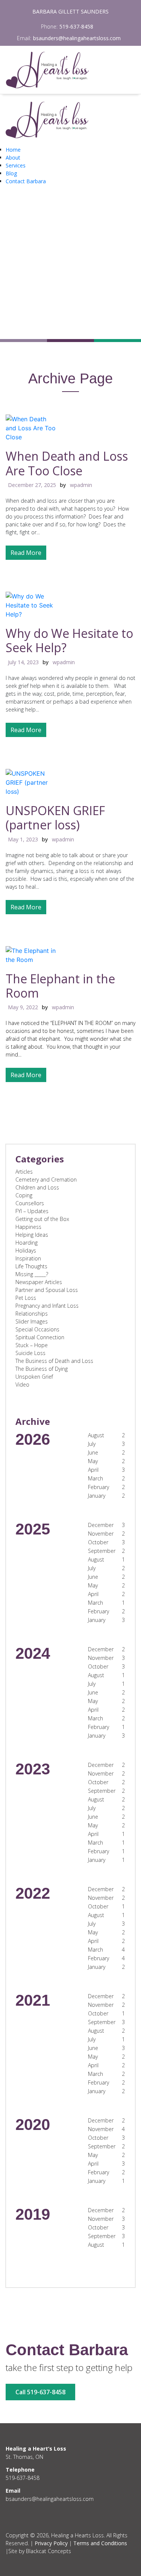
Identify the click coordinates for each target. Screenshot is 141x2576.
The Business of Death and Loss (54, 1361)
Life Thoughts (31, 1266)
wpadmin (81, 485)
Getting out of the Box (42, 1219)
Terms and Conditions (100, 2543)
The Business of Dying (42, 1369)
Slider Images (32, 1321)
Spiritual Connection (40, 1337)
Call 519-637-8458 (40, 2392)
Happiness (28, 1227)
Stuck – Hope (32, 1345)
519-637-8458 (76, 26)
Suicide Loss (30, 1353)
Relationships (32, 1314)
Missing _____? (32, 1274)
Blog (11, 173)
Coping (24, 1195)
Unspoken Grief (34, 1377)
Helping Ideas (32, 1235)
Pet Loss (26, 1298)
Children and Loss (37, 1187)
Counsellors (30, 1203)
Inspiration (28, 1258)
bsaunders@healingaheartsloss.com (77, 38)
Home (13, 150)
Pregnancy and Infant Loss (47, 1306)
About (13, 158)
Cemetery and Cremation (46, 1179)
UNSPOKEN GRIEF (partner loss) (55, 818)
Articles (24, 1172)
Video (22, 1384)
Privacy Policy (51, 2543)
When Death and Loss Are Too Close (67, 463)
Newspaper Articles (39, 1282)
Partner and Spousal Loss (47, 1290)
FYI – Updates (32, 1211)
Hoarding (27, 1243)
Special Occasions (37, 1329)
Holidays (26, 1250)
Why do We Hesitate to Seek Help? (69, 640)
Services (16, 165)
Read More (26, 553)
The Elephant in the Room (60, 986)
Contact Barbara (26, 181)
